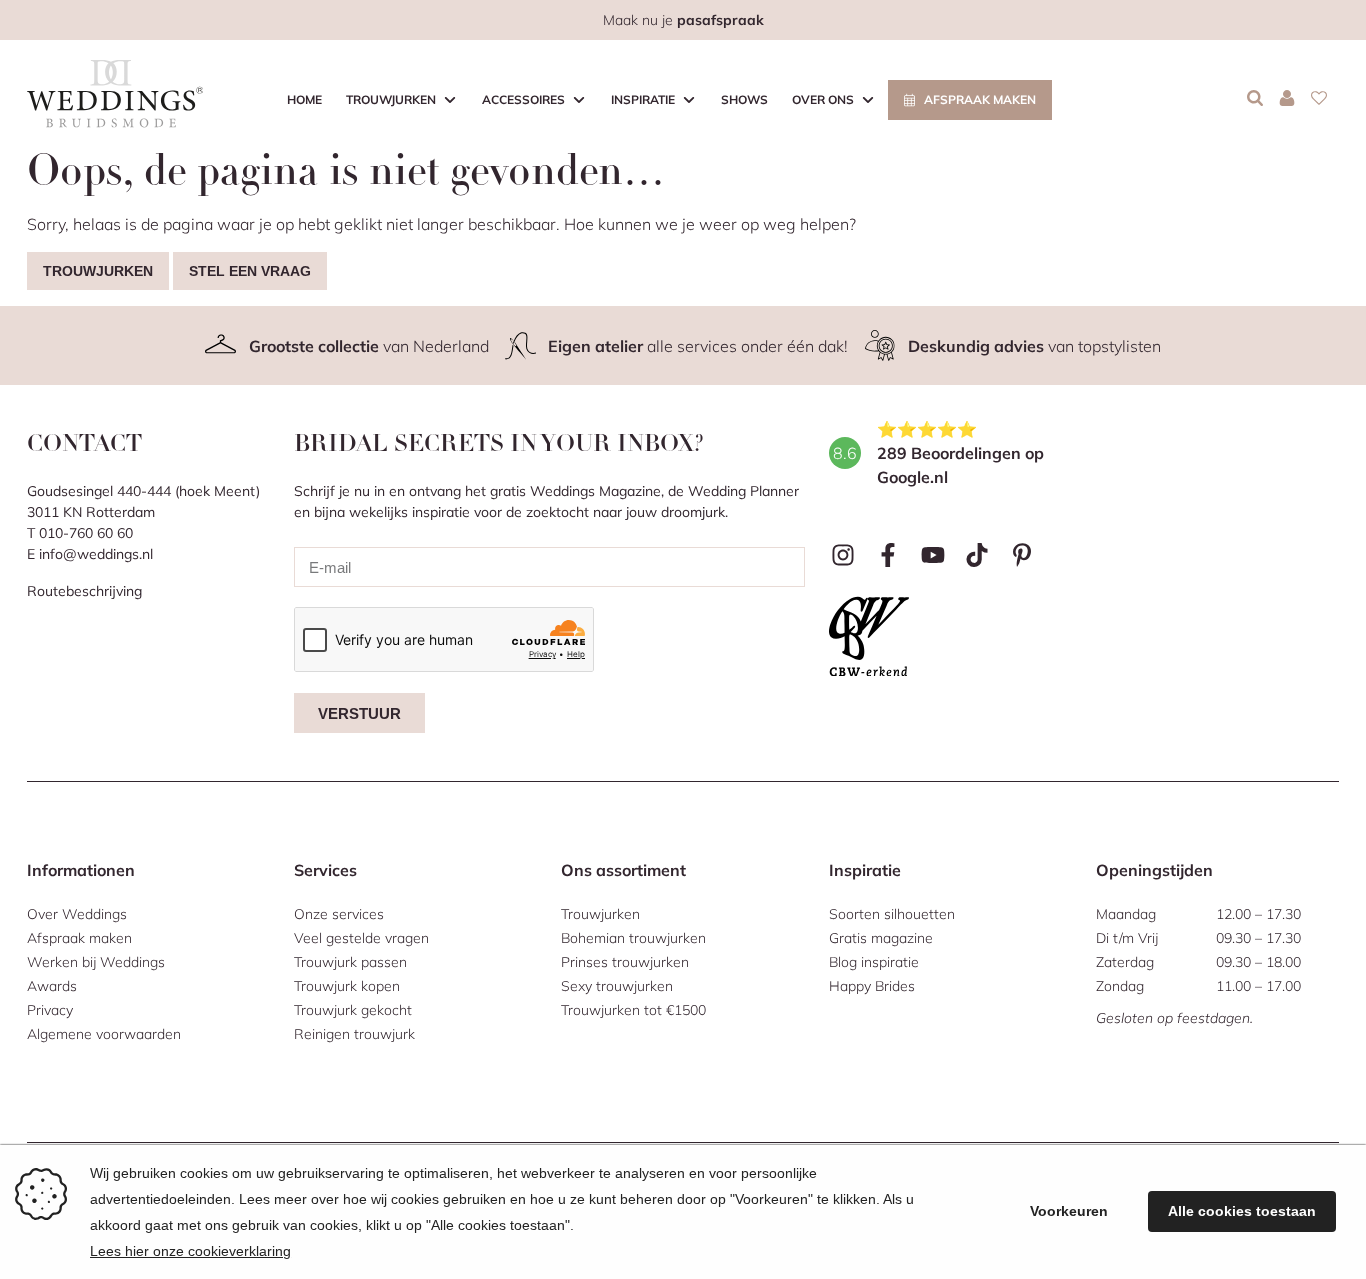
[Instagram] (843, 555)
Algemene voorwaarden (104, 1034)
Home (304, 99)
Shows (744, 99)
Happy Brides (872, 986)
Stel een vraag (250, 271)
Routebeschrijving (84, 591)
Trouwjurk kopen (347, 986)
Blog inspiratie (874, 962)
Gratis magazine (881, 938)
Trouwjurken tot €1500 (633, 1010)
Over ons (823, 99)
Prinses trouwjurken (625, 962)
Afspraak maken (980, 99)
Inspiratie (643, 99)
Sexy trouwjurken (617, 986)
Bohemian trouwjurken (633, 938)
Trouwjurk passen (350, 962)
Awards (52, 986)
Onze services (339, 914)
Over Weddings (77, 914)
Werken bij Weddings (96, 962)
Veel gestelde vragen (361, 938)
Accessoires (523, 99)
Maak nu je (683, 20)
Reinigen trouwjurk (354, 1034)
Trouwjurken (391, 99)
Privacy (50, 1010)
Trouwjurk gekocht (353, 1010)
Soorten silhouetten (892, 914)
